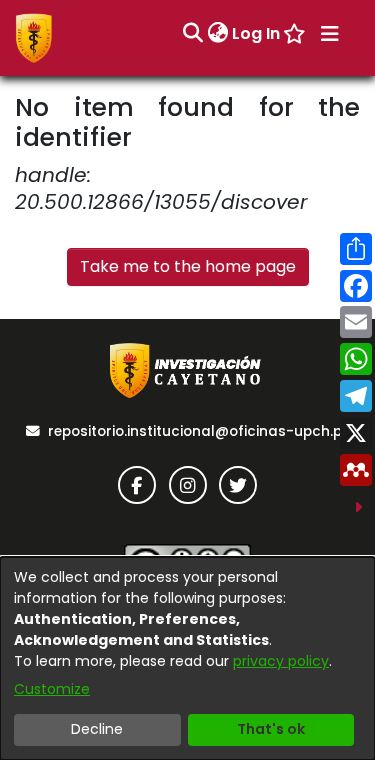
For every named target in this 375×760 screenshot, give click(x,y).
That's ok (271, 729)
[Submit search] (192, 34)
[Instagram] (188, 485)
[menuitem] (217, 34)
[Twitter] (238, 485)
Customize (52, 689)
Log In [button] (257, 33)
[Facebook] (137, 485)
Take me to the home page (188, 266)
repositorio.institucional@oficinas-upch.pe (199, 431)
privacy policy (281, 661)
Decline (97, 729)
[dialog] (187, 658)
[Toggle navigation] (330, 34)
